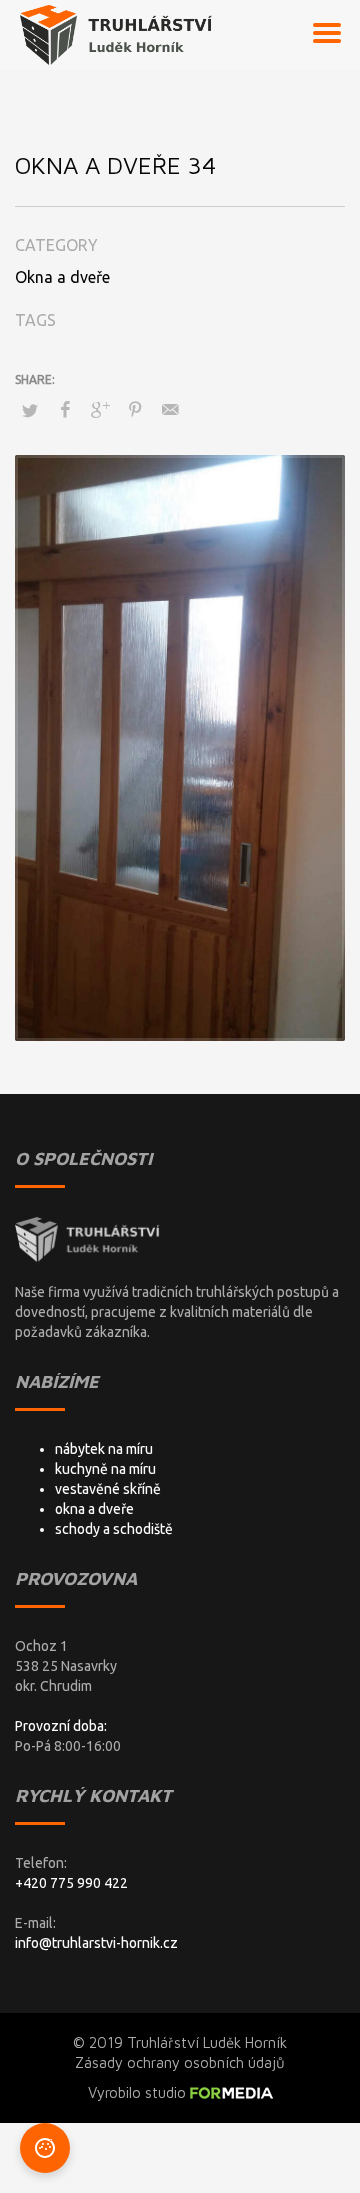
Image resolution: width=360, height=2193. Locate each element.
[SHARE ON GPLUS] (100, 409)
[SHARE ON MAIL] (170, 409)
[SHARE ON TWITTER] (30, 410)
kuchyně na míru (105, 1469)
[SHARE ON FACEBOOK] (65, 409)
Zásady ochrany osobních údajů (180, 2062)
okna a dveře (94, 1509)
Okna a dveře (62, 277)
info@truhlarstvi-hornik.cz (96, 1943)
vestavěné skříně (108, 1489)
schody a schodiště (114, 1529)
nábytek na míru (104, 1449)
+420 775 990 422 (71, 1883)
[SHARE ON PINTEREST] (135, 409)
